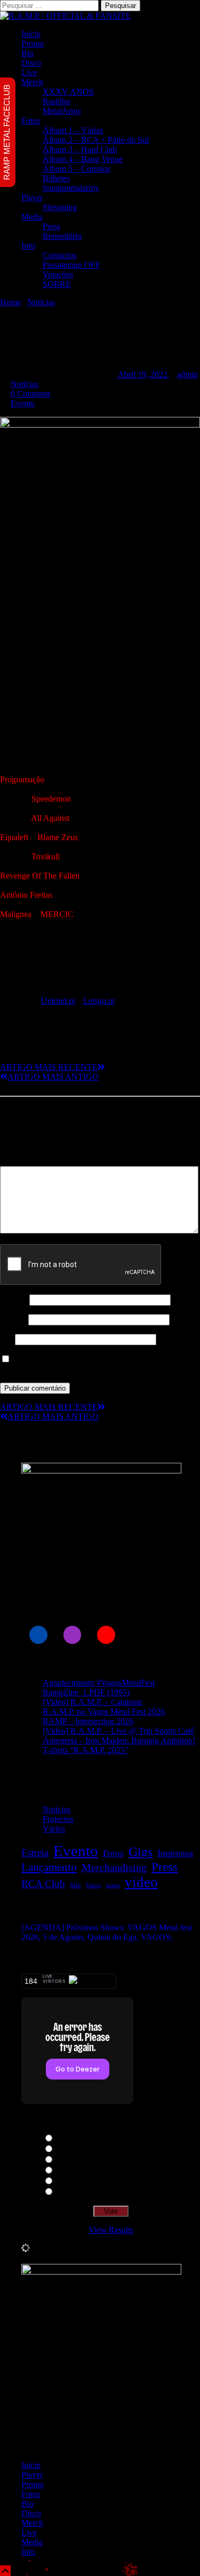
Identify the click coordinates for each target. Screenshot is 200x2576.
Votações (58, 274)
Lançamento (49, 1867)
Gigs (141, 1852)
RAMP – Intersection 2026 (88, 1721)
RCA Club (43, 1884)
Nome (14, 1299)
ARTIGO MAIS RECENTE (49, 1067)
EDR (65, 2160)
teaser (113, 1885)
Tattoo (94, 1885)
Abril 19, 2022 (143, 374)
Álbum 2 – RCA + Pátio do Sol (96, 140)
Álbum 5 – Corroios (77, 169)
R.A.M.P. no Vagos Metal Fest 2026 (104, 1712)
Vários (54, 1829)
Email (13, 1319)
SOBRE (57, 284)
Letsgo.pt (99, 1001)
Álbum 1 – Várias (73, 130)
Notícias (41, 302)
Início (31, 34)
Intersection (75, 2149)
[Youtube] (106, 1635)
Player (32, 197)
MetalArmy (62, 111)
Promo (33, 44)
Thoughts (72, 2139)
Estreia (35, 1853)
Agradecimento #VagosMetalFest (99, 1683)
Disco (31, 63)
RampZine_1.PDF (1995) (86, 1692)
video (141, 1882)
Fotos (31, 121)
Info (28, 246)
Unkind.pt (58, 1001)
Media (32, 217)
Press (51, 226)
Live (29, 72)
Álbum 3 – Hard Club (80, 149)
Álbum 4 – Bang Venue (83, 159)
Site (6, 1339)
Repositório (62, 236)
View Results (111, 2230)
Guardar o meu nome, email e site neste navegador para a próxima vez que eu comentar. (99, 1364)
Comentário (23, 1161)
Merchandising (114, 1867)
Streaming (60, 207)
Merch (32, 82)
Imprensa (175, 1853)
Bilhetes (56, 178)
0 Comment (30, 394)
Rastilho (57, 101)
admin (187, 374)
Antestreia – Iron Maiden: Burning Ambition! (119, 1740)
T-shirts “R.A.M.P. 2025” (86, 1750)
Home (10, 302)
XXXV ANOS (68, 92)
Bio (27, 53)
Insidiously (74, 2192)
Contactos (59, 255)
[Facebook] (38, 1635)
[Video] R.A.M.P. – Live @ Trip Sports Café (118, 1731)
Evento (23, 403)
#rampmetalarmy (71, 188)
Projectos (58, 1819)
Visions (69, 2181)
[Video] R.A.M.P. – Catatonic (93, 1702)
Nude (65, 2171)
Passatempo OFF (71, 265)
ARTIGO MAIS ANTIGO (53, 1077)
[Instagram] (73, 1635)
